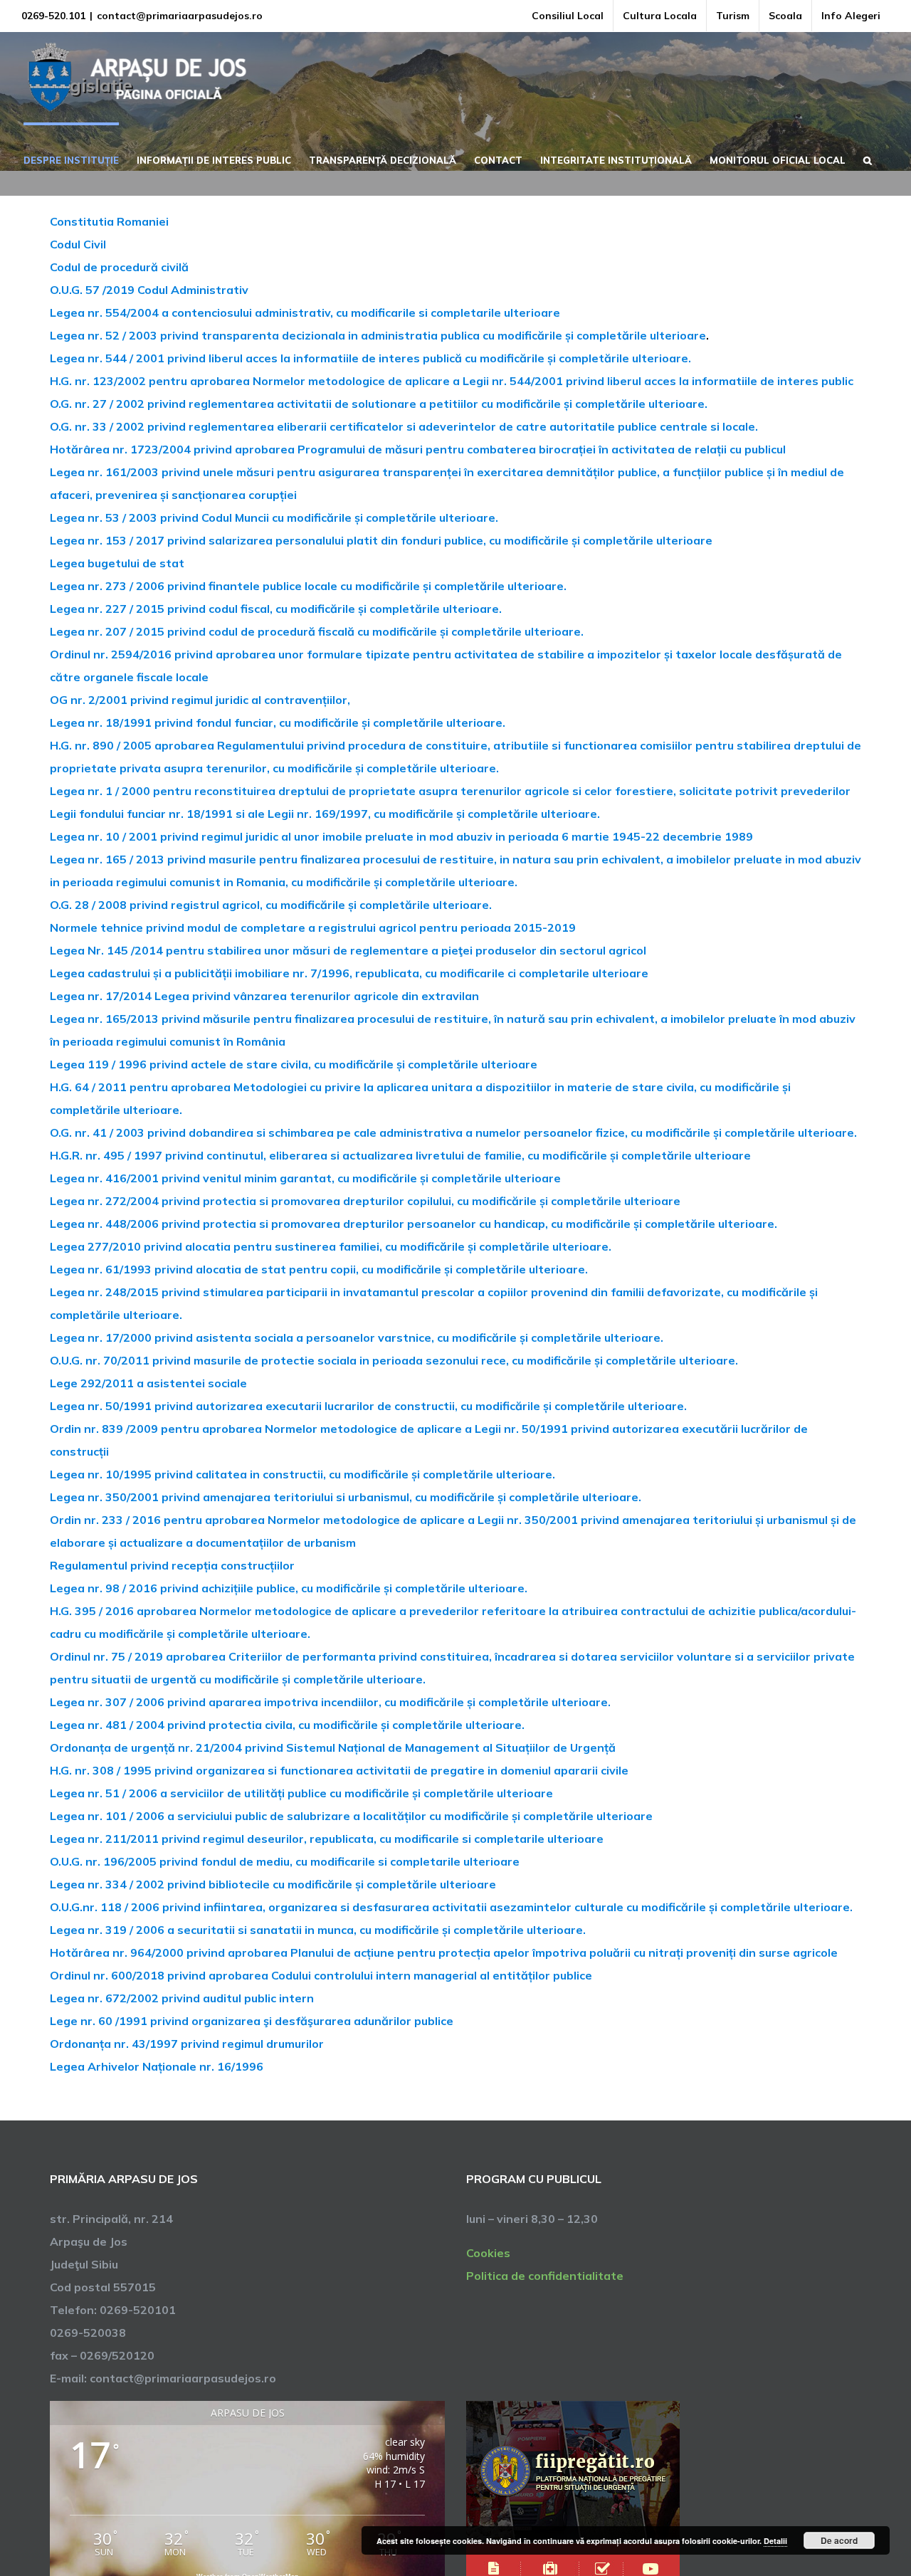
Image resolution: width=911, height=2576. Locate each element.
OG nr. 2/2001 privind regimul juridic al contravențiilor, (200, 700)
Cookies (488, 2253)
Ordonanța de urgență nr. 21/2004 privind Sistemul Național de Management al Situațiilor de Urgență (333, 1747)
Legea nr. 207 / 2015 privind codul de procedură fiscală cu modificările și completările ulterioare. (317, 631)
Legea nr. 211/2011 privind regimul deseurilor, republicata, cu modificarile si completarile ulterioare (327, 1839)
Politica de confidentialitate (545, 2276)
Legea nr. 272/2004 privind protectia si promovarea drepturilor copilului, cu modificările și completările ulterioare (365, 1201)
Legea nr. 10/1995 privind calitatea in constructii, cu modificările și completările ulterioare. (302, 1474)
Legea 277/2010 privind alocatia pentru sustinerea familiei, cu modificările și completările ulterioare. (331, 1246)
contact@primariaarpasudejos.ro (180, 16)
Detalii (775, 2541)
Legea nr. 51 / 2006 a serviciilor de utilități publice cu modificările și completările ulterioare (301, 1793)
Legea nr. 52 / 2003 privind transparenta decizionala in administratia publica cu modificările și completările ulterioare (378, 335)
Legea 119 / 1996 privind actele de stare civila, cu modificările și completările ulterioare (294, 1064)
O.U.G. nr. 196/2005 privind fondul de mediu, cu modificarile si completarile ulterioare (285, 1861)
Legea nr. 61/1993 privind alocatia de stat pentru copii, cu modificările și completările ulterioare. (319, 1269)
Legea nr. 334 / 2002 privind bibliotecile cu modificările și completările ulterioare (273, 1884)
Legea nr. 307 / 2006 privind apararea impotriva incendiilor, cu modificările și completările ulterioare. (330, 1702)
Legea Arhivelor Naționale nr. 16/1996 (157, 2066)
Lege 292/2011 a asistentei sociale (148, 1383)
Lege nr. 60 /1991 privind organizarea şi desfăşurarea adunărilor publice (252, 2021)
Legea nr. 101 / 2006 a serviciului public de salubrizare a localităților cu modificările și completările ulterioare (351, 1816)
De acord (839, 2540)
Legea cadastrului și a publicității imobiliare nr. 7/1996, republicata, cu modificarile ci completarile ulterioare (349, 973)
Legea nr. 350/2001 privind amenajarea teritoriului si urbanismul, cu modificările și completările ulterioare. (346, 1497)
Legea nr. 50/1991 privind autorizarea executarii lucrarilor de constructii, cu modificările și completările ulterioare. (368, 1406)
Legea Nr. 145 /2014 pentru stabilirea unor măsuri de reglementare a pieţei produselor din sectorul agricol (348, 950)
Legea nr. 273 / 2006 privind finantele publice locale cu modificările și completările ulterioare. (308, 586)
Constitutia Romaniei (109, 221)
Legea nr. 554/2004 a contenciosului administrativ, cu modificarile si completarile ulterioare (305, 312)
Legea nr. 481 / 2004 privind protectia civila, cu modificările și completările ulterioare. (287, 1725)
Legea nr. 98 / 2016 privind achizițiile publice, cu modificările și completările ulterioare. (289, 1588)
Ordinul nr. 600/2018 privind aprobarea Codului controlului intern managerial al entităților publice (321, 1975)
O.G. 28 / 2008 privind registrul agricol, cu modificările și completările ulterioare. (271, 905)
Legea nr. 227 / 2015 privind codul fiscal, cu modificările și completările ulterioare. (276, 609)
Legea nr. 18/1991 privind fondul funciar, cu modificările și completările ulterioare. (278, 722)
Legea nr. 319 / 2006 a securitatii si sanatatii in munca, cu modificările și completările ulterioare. (318, 1930)
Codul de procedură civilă (119, 267)
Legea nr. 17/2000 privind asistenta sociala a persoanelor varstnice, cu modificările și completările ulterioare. (357, 1337)
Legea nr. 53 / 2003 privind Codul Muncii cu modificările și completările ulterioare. (274, 517)
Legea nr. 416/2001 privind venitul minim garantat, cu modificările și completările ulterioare (305, 1178)
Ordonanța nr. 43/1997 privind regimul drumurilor (187, 2044)
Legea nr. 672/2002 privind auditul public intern (182, 1998)
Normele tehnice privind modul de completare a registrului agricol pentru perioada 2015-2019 (313, 927)
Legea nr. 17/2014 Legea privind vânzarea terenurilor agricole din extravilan (264, 996)
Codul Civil (78, 244)
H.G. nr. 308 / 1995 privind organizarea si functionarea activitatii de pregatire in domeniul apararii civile (339, 1770)
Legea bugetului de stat (117, 563)
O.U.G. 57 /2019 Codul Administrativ (149, 290)
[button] (868, 159)
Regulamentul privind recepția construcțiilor (172, 1565)
